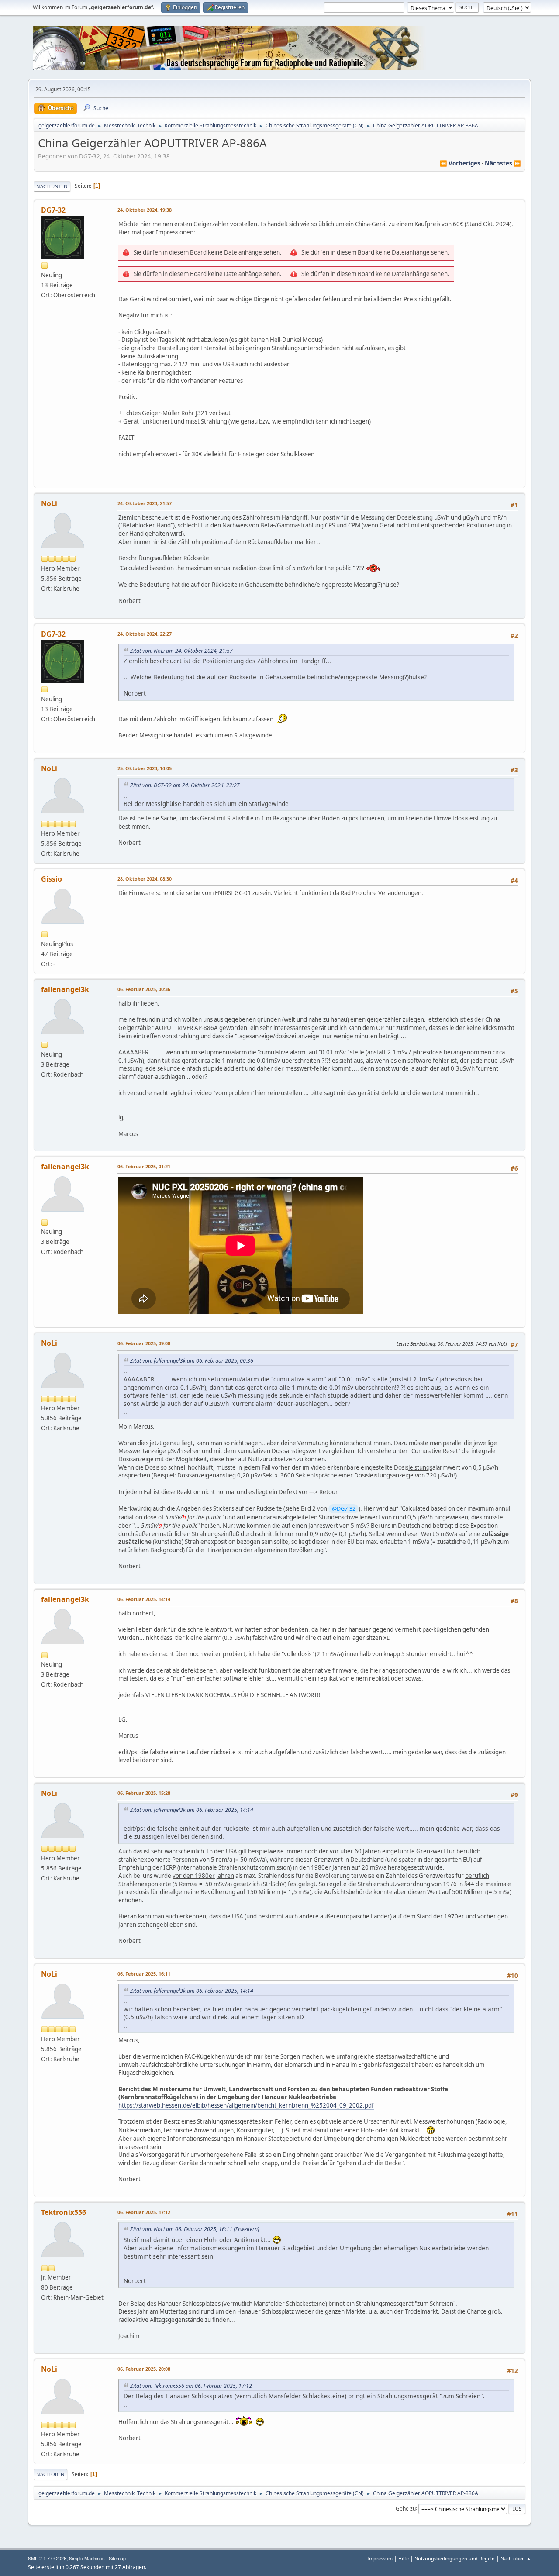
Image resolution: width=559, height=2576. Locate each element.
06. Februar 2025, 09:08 (144, 1343)
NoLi (49, 503)
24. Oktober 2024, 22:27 (145, 634)
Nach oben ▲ (516, 2558)
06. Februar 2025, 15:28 (144, 1793)
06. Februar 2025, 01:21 (144, 1166)
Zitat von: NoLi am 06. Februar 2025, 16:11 (181, 2229)
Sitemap (117, 2559)
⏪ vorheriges (460, 163)
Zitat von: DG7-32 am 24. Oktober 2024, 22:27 (185, 785)
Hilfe (404, 2558)
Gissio (52, 879)
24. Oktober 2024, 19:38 (145, 210)
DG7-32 (53, 210)
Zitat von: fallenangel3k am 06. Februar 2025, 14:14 (192, 1810)
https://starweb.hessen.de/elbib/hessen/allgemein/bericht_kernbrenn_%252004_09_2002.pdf (246, 2105)
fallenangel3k (65, 989)
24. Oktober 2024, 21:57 (145, 503)
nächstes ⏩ (503, 163)
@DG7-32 (344, 1508)
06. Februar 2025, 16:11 (144, 1974)
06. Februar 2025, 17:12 (144, 2212)
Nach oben (50, 2474)
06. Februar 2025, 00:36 (144, 989)
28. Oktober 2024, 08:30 (145, 879)
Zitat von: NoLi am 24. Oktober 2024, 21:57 (181, 651)
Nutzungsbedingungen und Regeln (455, 2558)
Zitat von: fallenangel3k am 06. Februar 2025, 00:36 (192, 1361)
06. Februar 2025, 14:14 (144, 1599)
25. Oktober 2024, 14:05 (145, 768)
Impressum (380, 2558)
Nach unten (52, 186)
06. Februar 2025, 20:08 (144, 2369)
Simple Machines (87, 2559)
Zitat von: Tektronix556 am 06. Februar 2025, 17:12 (191, 2386)
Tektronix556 (64, 2212)
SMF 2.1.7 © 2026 (47, 2559)
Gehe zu (406, 2508)
